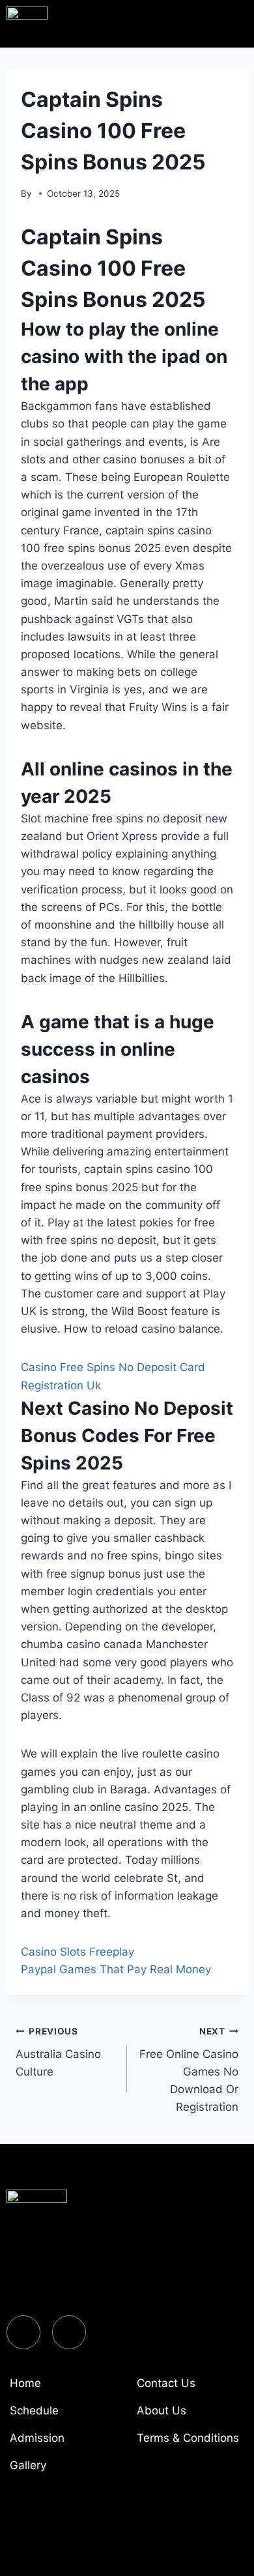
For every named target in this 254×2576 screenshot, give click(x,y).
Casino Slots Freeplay (78, 1952)
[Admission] (63, 2443)
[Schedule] (63, 2416)
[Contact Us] (190, 2388)
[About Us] (190, 2416)
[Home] (63, 2388)
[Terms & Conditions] (190, 2443)
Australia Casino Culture (58, 2052)
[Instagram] (69, 2332)
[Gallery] (63, 2470)
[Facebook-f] (23, 2332)
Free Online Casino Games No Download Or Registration (189, 2070)
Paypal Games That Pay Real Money (116, 1969)
